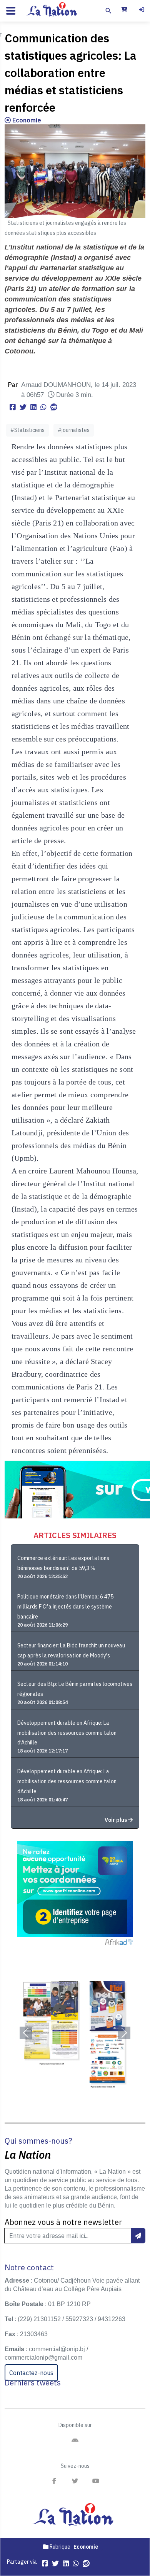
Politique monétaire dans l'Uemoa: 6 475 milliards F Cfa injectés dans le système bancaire (65, 1607)
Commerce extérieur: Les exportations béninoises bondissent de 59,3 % (63, 1563)
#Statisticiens (27, 430)
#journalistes (74, 430)
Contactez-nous (31, 2373)
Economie (26, 120)
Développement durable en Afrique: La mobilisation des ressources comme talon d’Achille (67, 1733)
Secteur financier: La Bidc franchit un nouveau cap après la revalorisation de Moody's (71, 1650)
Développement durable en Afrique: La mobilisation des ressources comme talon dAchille (67, 1781)
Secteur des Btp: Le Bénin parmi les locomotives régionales (75, 1689)
